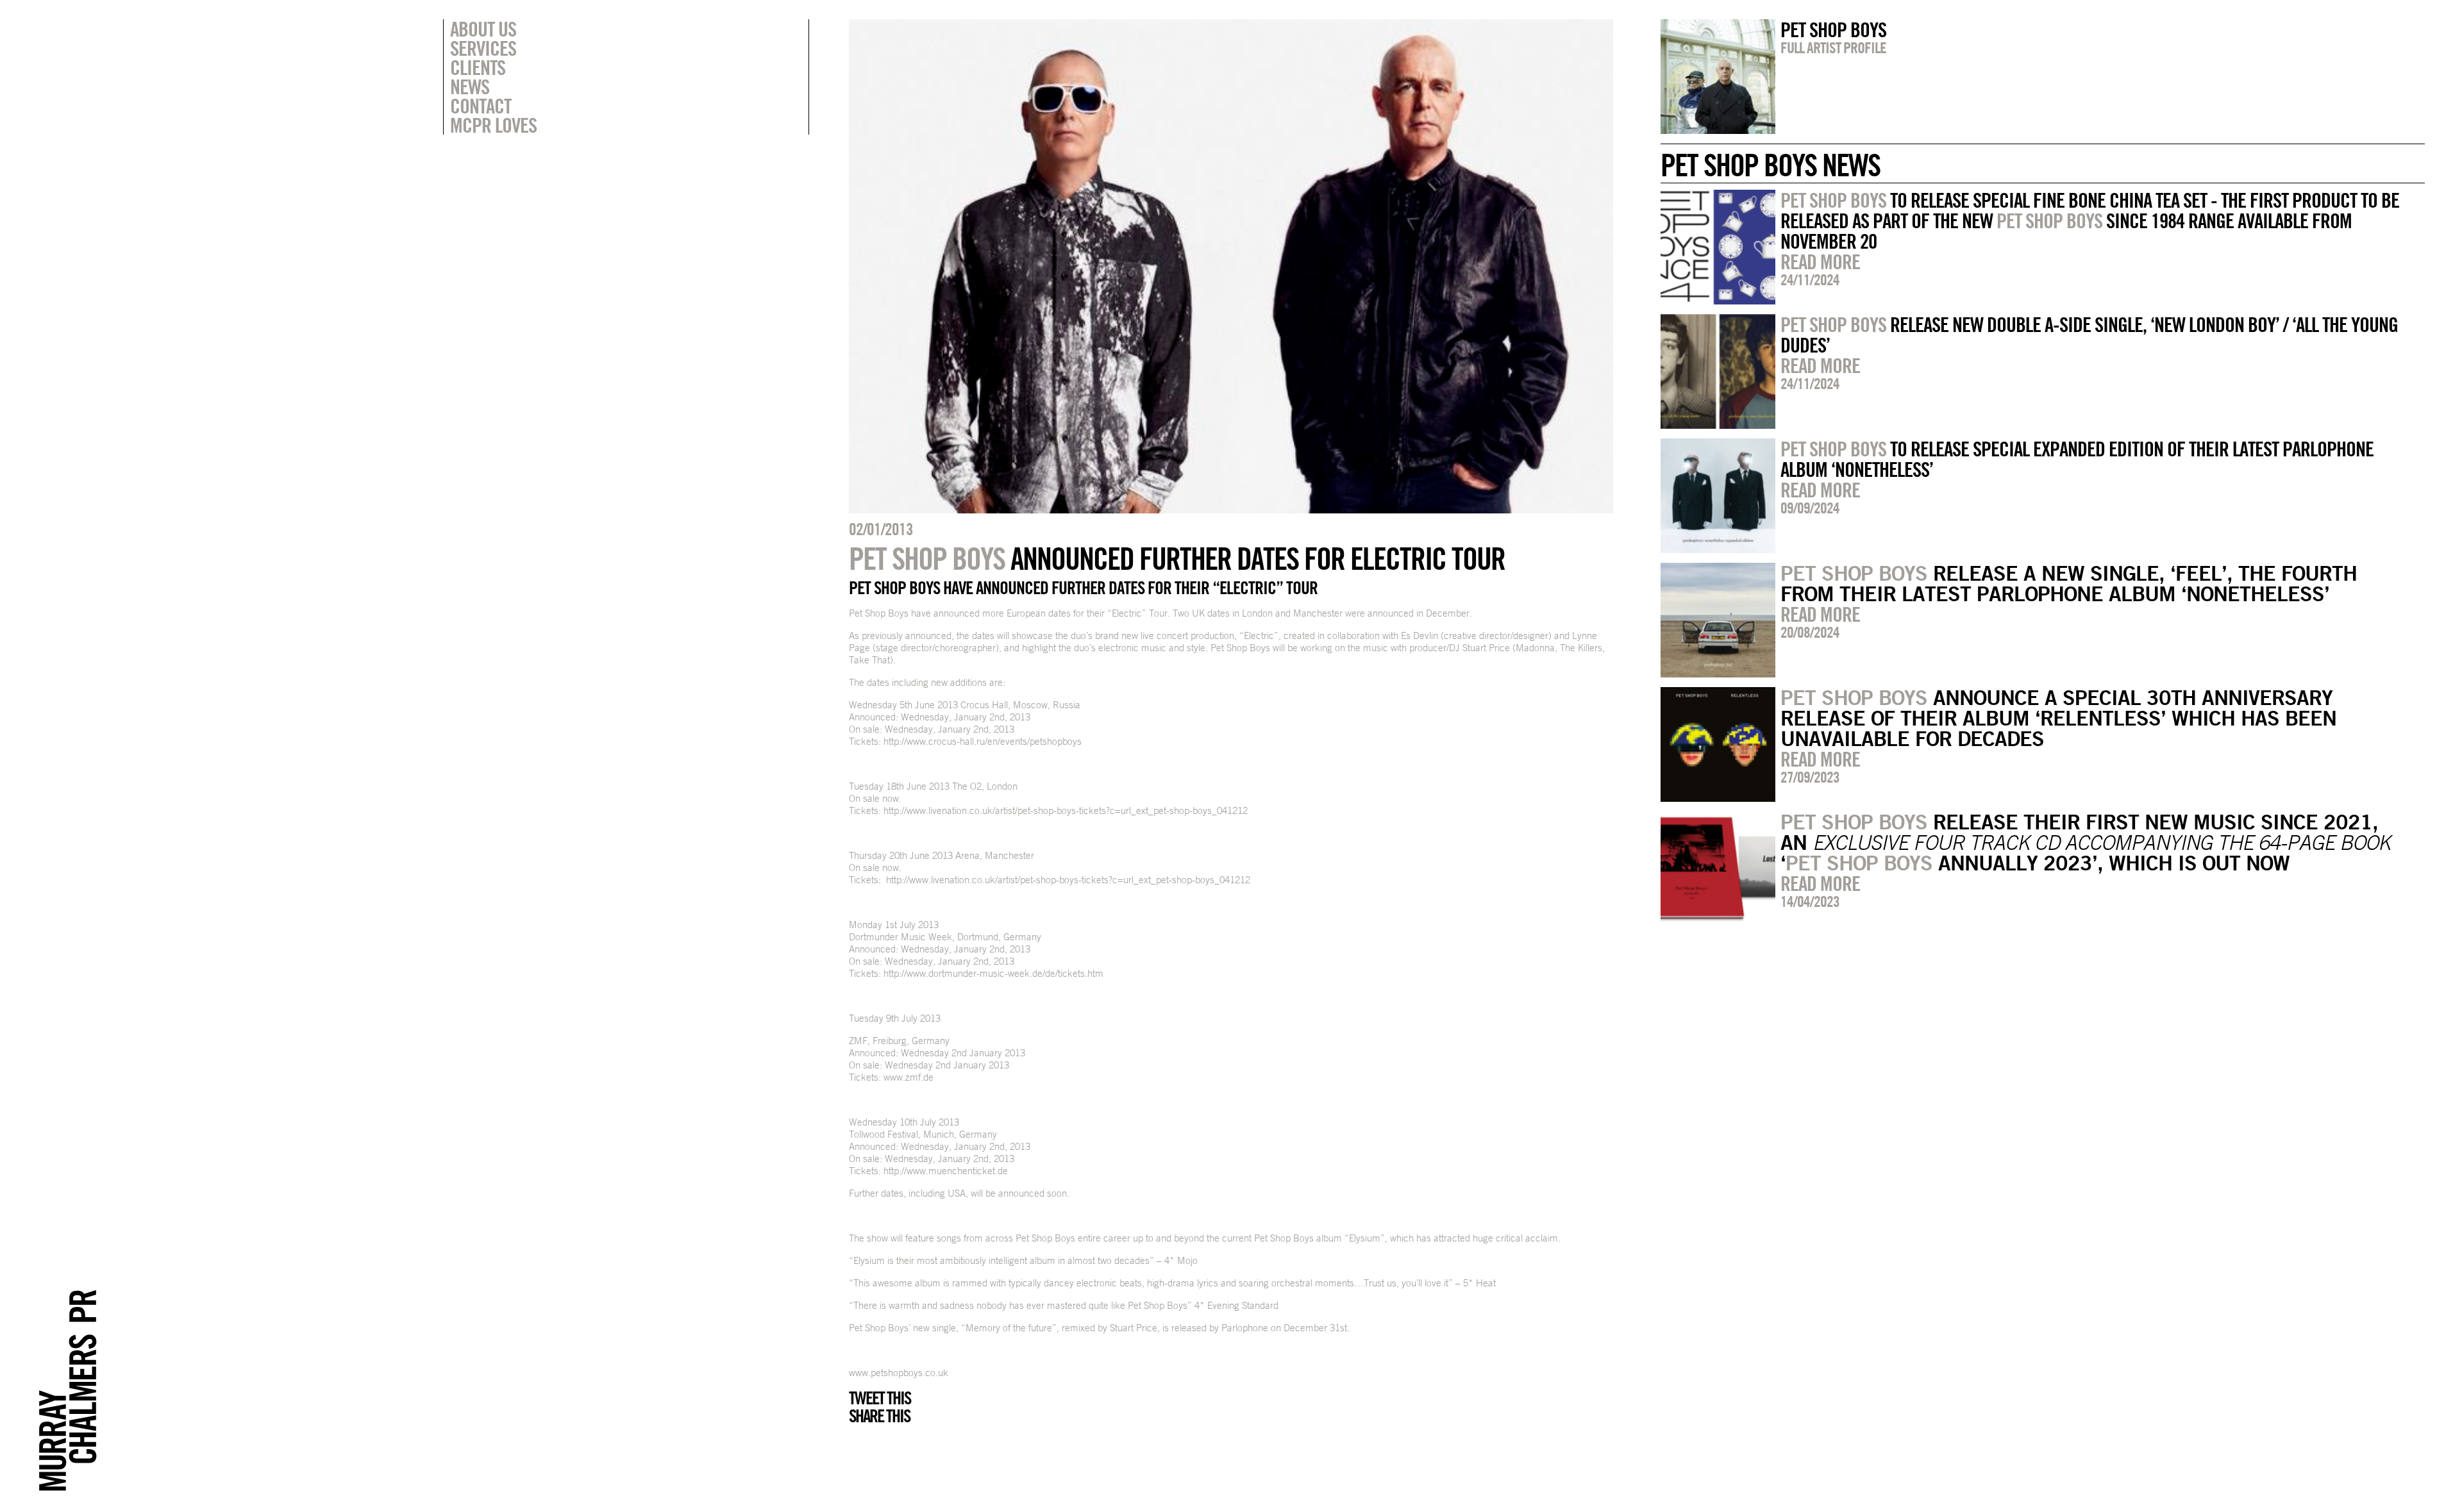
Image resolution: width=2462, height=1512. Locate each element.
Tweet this (880, 1398)
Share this (879, 1416)
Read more (1820, 262)
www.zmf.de (909, 1077)
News (470, 87)
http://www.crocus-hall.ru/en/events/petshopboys (983, 741)
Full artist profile (1833, 47)
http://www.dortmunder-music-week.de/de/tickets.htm (993, 973)
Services (483, 48)
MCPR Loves (493, 125)
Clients (478, 67)
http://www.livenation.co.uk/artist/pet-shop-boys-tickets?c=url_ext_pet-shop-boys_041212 (1066, 810)
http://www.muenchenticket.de (946, 1171)
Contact (481, 106)
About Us (483, 29)
